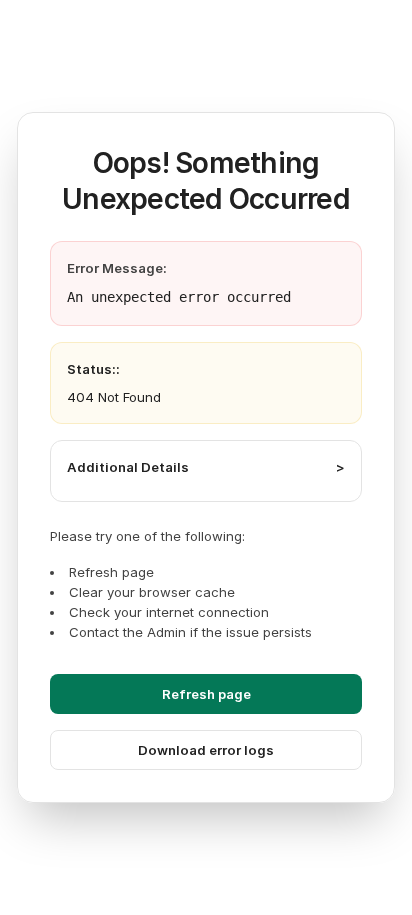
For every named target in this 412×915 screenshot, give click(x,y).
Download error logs (206, 750)
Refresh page (206, 694)
